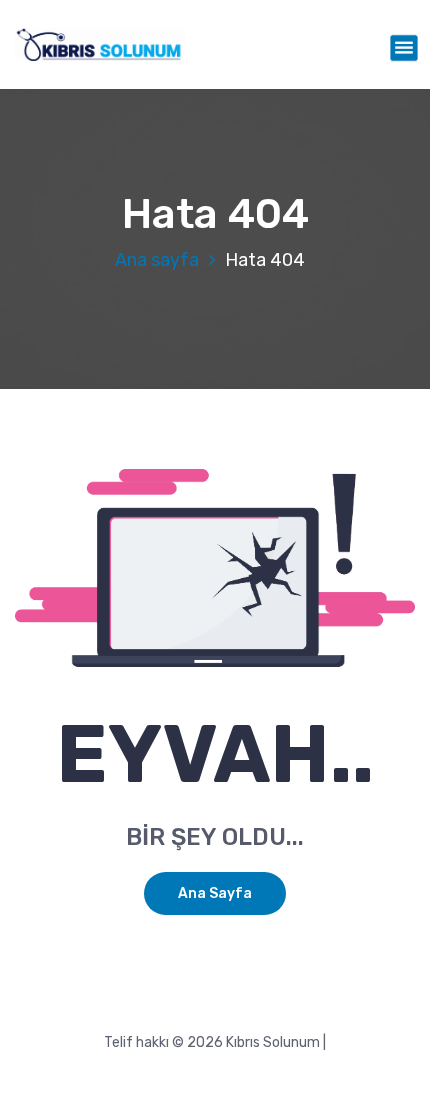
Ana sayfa (157, 260)
